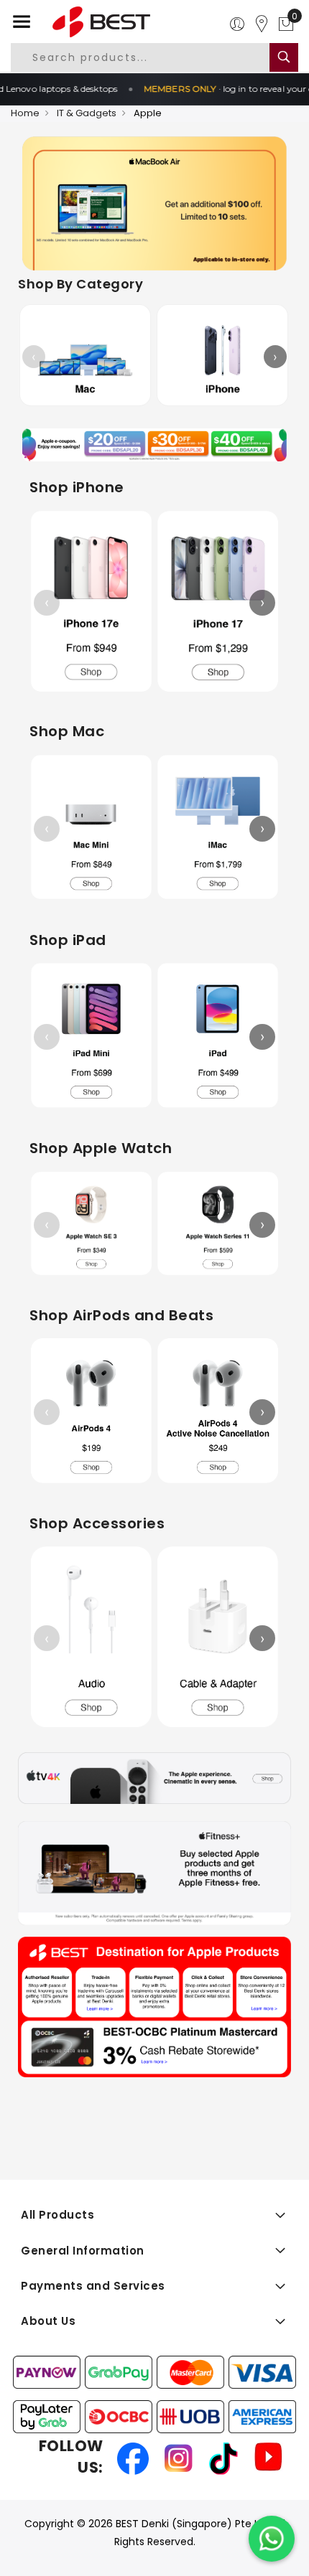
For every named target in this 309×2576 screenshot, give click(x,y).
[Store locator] (262, 24)
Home (25, 113)
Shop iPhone (77, 487)
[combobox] (150, 57)
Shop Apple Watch (101, 1148)
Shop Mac (67, 731)
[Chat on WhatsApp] (272, 2539)
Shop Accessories (97, 1523)
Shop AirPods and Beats (121, 1315)
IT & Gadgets (87, 113)
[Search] (284, 57)
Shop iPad (68, 940)
